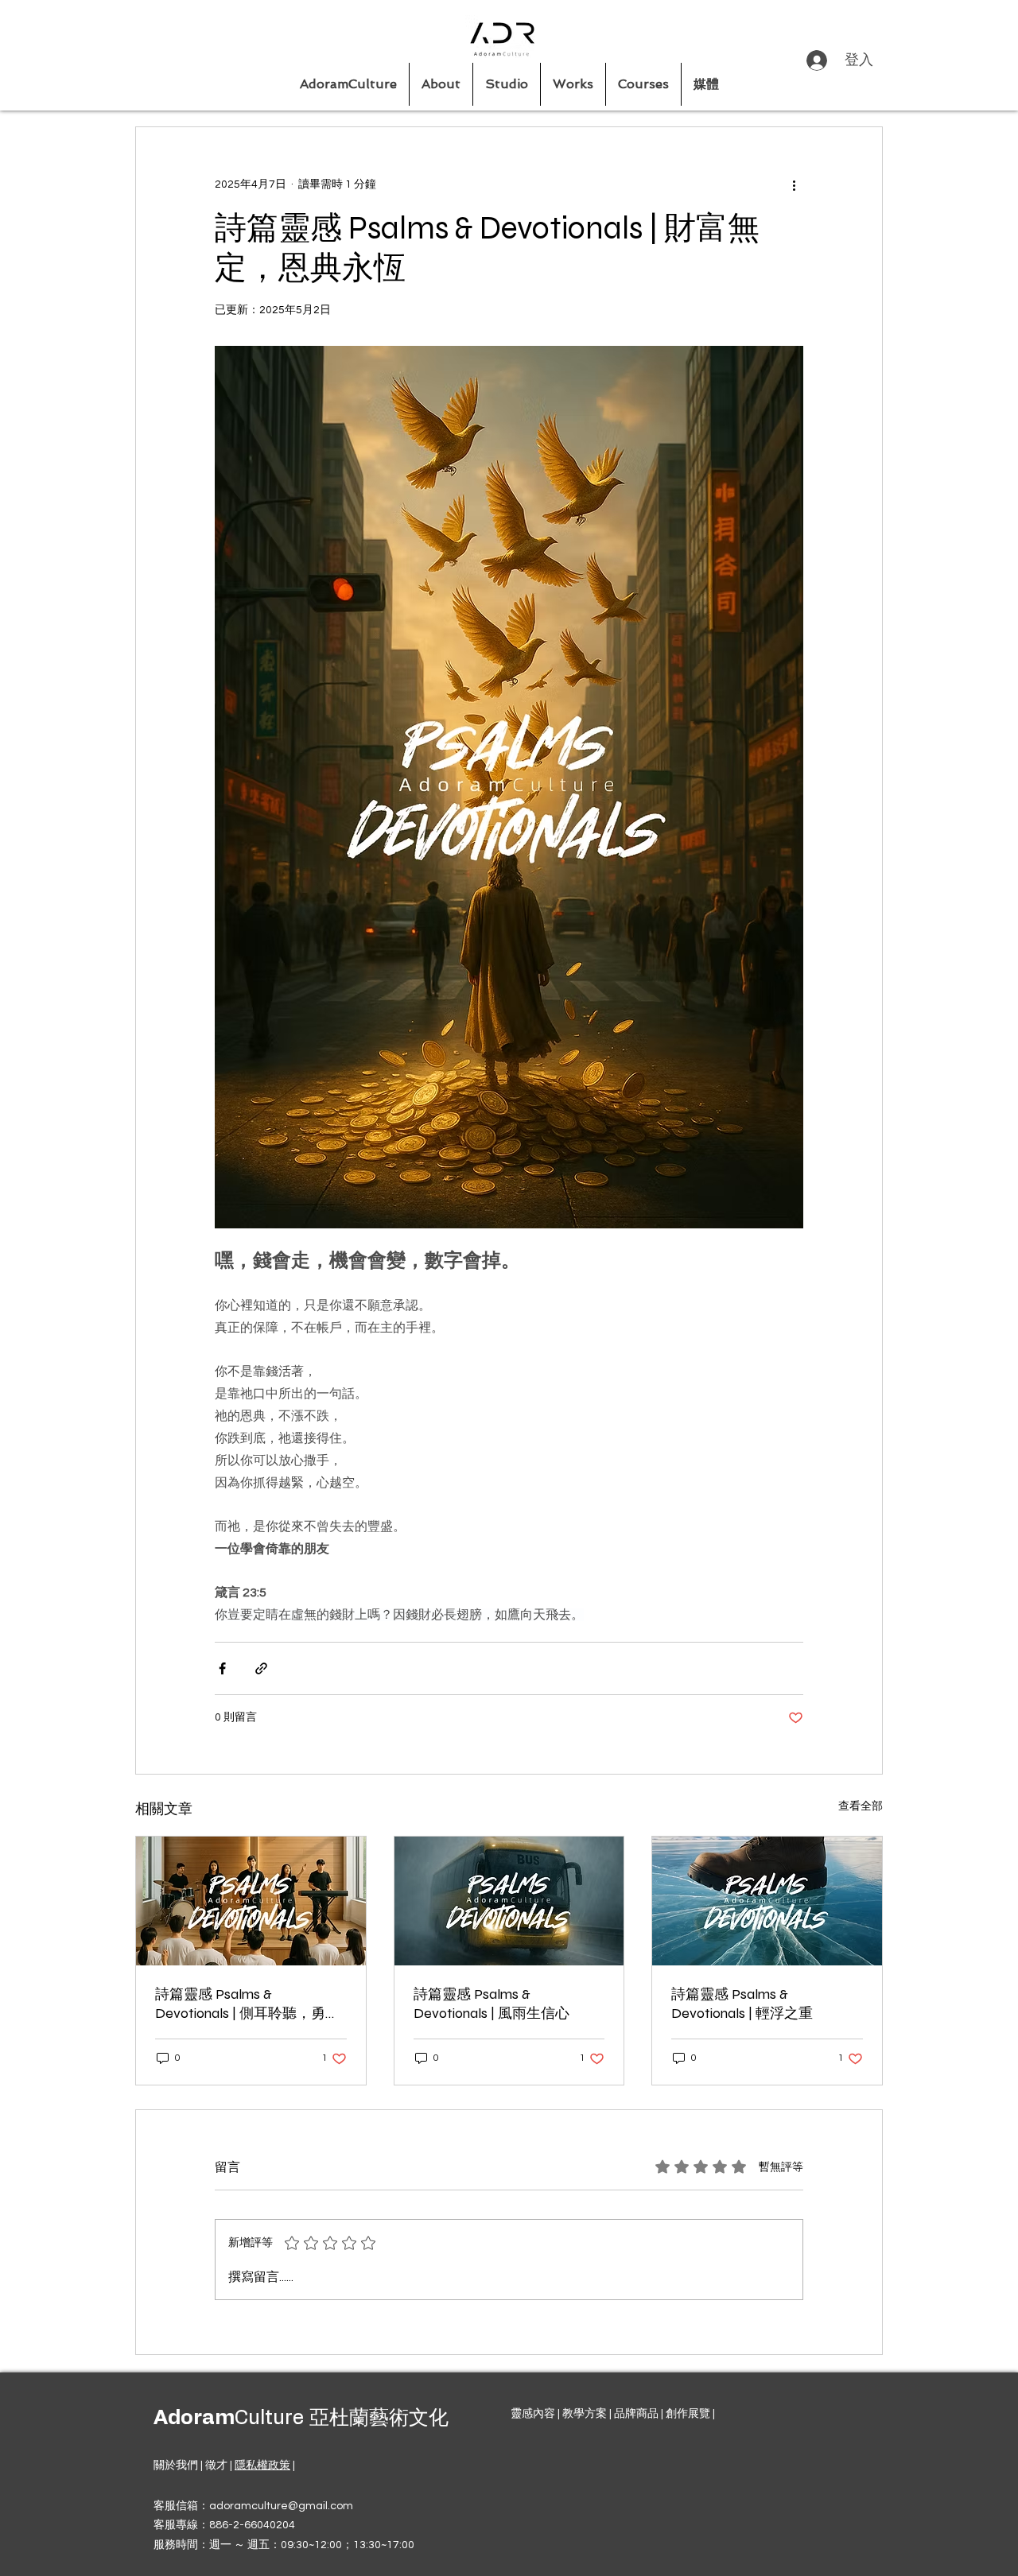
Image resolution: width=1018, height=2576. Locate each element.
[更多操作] (794, 184)
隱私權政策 (262, 2465)
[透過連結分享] (261, 1668)
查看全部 (861, 1806)
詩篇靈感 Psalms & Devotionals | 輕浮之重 (742, 2004)
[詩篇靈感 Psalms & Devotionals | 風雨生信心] (509, 1901)
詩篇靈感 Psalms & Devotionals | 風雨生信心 (492, 2004)
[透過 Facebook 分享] (222, 1668)
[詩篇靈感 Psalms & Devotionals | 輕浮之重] (767, 1901)
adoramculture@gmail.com (281, 2506)
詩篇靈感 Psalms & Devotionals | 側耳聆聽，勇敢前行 (247, 2004)
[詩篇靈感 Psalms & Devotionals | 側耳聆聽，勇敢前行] (251, 1901)
